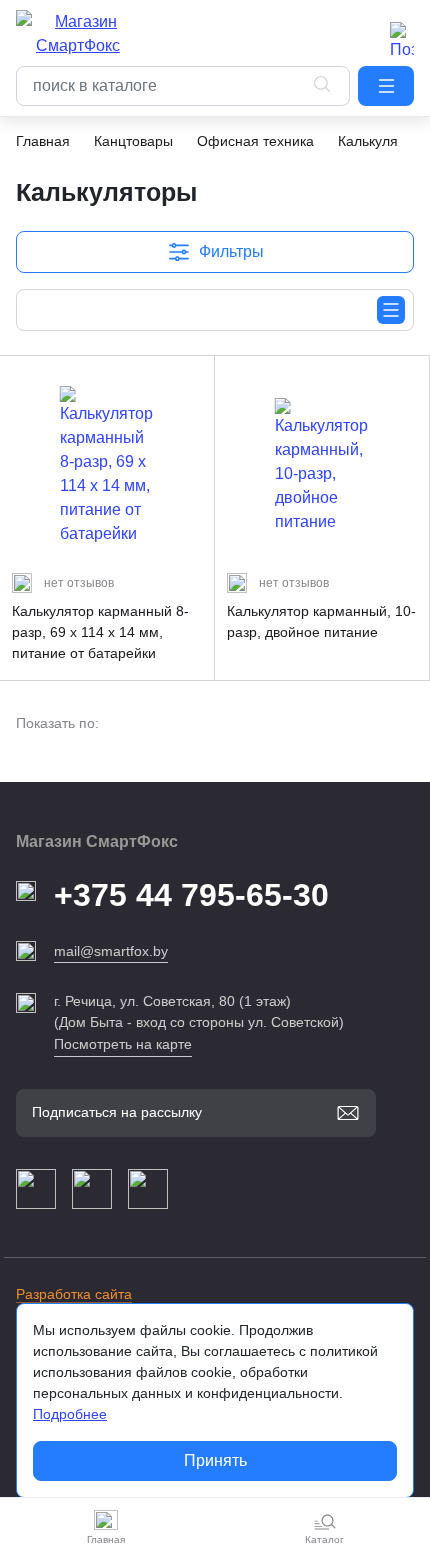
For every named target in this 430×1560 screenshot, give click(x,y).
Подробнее (70, 1414)
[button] (386, 86)
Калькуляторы (384, 141)
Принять (215, 1460)
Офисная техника (255, 141)
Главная (43, 141)
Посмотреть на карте (123, 1044)
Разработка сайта (74, 1294)
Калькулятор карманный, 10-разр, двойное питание (321, 621)
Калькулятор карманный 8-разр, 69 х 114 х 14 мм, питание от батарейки (100, 632)
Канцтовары (133, 141)
